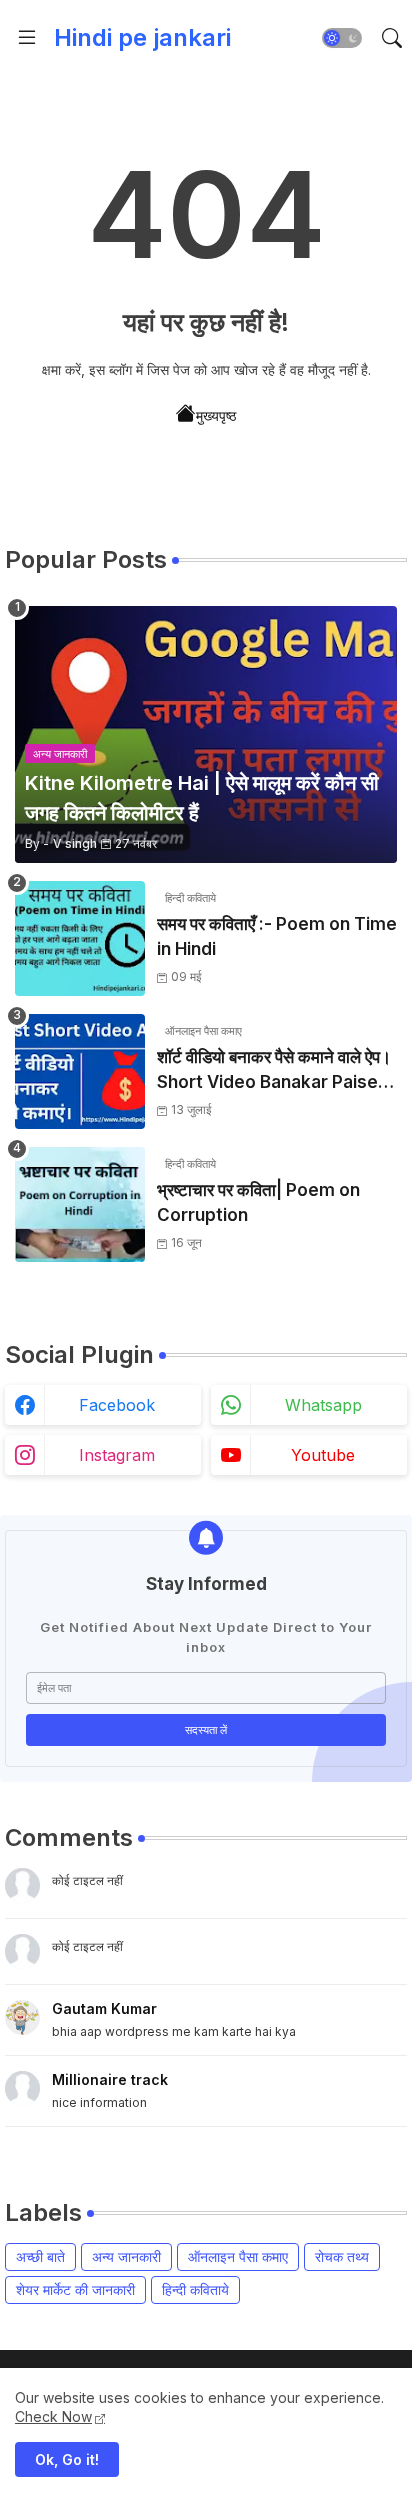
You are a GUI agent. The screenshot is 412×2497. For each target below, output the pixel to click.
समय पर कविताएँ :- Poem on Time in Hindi (277, 937)
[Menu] (27, 38)
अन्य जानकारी (126, 2256)
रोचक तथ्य (342, 2256)
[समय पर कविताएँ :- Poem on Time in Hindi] (80, 938)
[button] (342, 38)
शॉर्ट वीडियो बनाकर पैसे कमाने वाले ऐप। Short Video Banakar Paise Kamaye (274, 1071)
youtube (323, 1455)
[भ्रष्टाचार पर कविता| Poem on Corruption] (80, 1204)
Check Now (53, 2416)
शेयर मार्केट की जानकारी (75, 2289)
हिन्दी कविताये (195, 2289)
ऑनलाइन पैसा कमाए (238, 2256)
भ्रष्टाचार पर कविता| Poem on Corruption (258, 1203)
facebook (117, 1405)
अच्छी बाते (40, 2256)
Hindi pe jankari (142, 37)
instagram (117, 1455)
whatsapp (323, 1405)
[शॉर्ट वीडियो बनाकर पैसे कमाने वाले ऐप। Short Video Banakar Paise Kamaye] (80, 1071)
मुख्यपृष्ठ (216, 415)
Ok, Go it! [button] (67, 2459)
